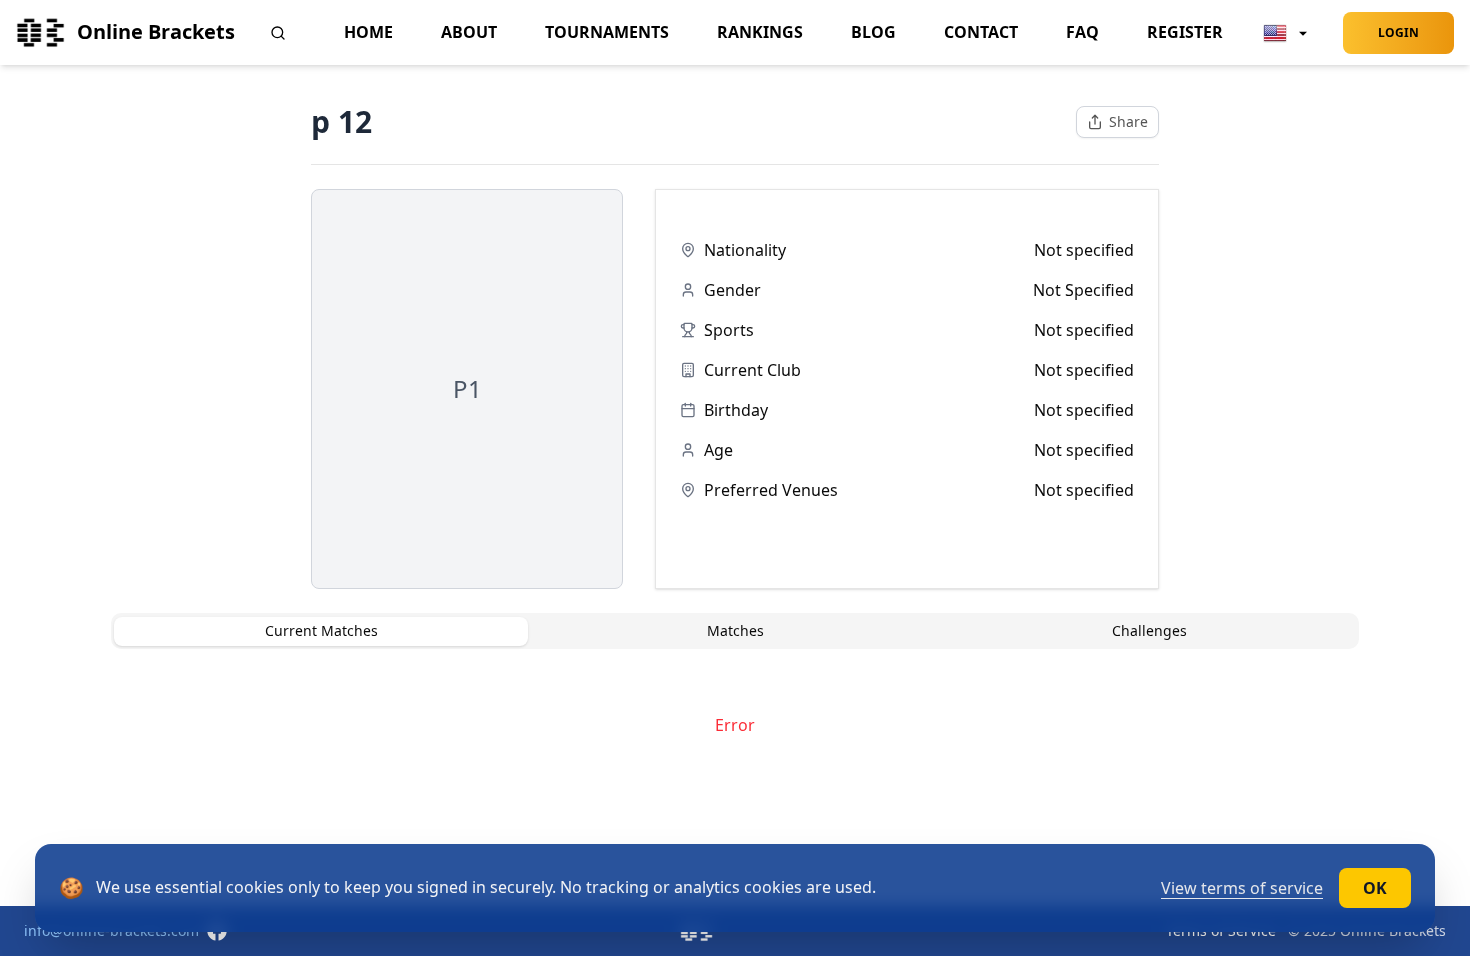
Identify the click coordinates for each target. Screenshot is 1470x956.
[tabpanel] (735, 725)
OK (1375, 888)
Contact (981, 32)
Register (1185, 32)
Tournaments (607, 32)
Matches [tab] (735, 630)
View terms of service (1242, 888)
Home (368, 32)
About (469, 32)
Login (1398, 32)
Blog (873, 32)
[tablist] (735, 631)
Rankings (760, 32)
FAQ (1082, 32)
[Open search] (278, 33)
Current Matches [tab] (321, 630)
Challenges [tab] (1149, 630)
